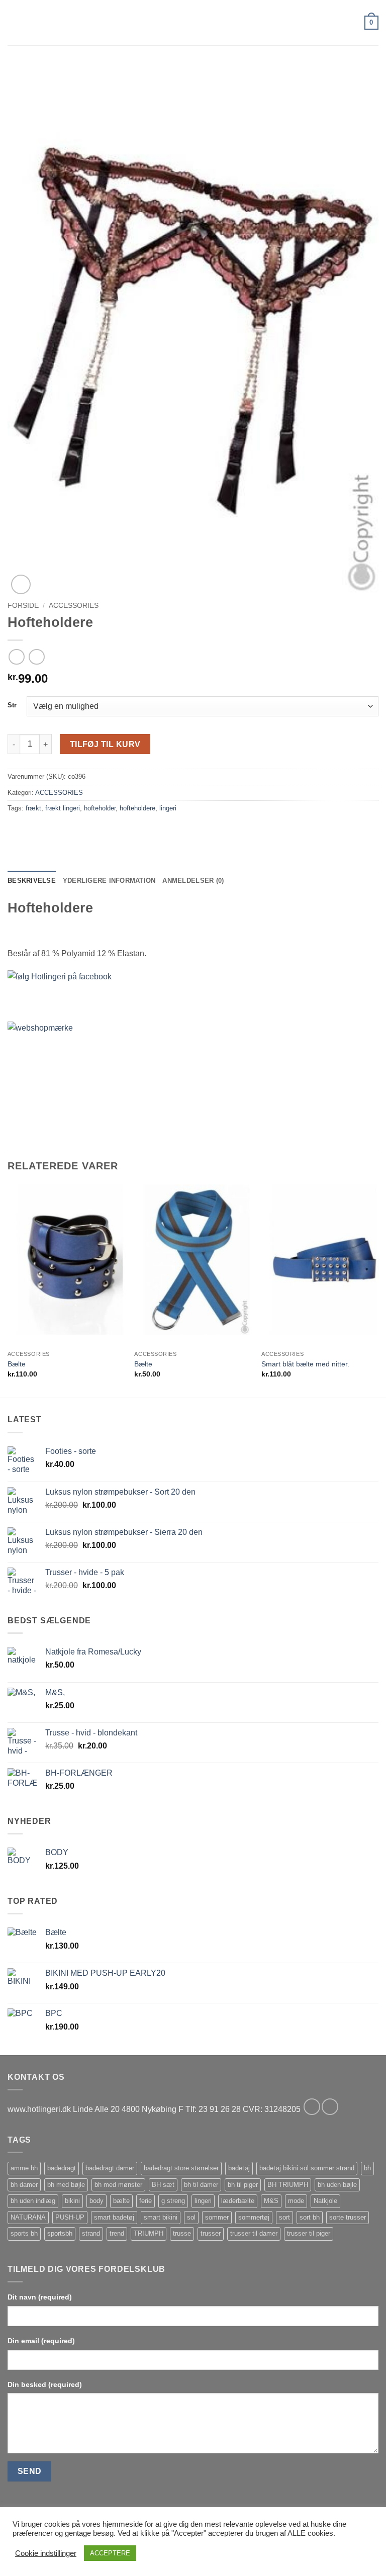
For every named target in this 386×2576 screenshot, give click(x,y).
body (96, 2201)
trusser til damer (254, 2233)
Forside (23, 606)
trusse (182, 2233)
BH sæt (163, 2185)
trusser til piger (309, 2233)
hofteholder (100, 808)
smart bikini (161, 2217)
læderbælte (238, 2201)
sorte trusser (348, 2217)
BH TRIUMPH (288, 2185)
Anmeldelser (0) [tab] (193, 881)
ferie (146, 2201)
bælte (121, 2201)
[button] (14, 22)
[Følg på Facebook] (312, 2107)
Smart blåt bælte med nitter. (305, 1364)
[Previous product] (36, 657)
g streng (173, 2201)
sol (191, 2217)
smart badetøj (114, 2217)
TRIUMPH (149, 2233)
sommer (217, 2217)
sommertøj (254, 2217)
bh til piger (243, 2185)
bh (367, 2168)
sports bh (24, 2233)
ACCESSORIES (74, 606)
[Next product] (16, 657)
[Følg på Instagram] (330, 2107)
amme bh (24, 2168)
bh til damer (201, 2185)
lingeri (168, 808)
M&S (271, 2201)
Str (12, 705)
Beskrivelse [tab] (32, 881)
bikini (72, 2201)
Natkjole (325, 2201)
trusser (211, 2233)
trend (117, 2233)
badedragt (62, 2168)
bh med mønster (118, 2185)
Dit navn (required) (40, 2297)
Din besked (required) (45, 2384)
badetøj (239, 2168)
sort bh (310, 2217)
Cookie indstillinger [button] (46, 2553)
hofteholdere (137, 808)
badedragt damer (110, 2168)
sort (284, 2217)
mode (296, 2201)
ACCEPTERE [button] (110, 2553)
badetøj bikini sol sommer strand (307, 2168)
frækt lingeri (63, 808)
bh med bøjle (66, 2185)
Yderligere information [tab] (109, 881)
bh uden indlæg (33, 2201)
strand (91, 2233)
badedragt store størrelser (181, 2168)
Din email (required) (41, 2341)
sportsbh (60, 2233)
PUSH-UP (70, 2217)
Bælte (17, 1364)
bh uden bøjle (337, 2185)
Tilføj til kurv (105, 744)
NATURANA (28, 2217)
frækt (33, 808)
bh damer (24, 2185)
